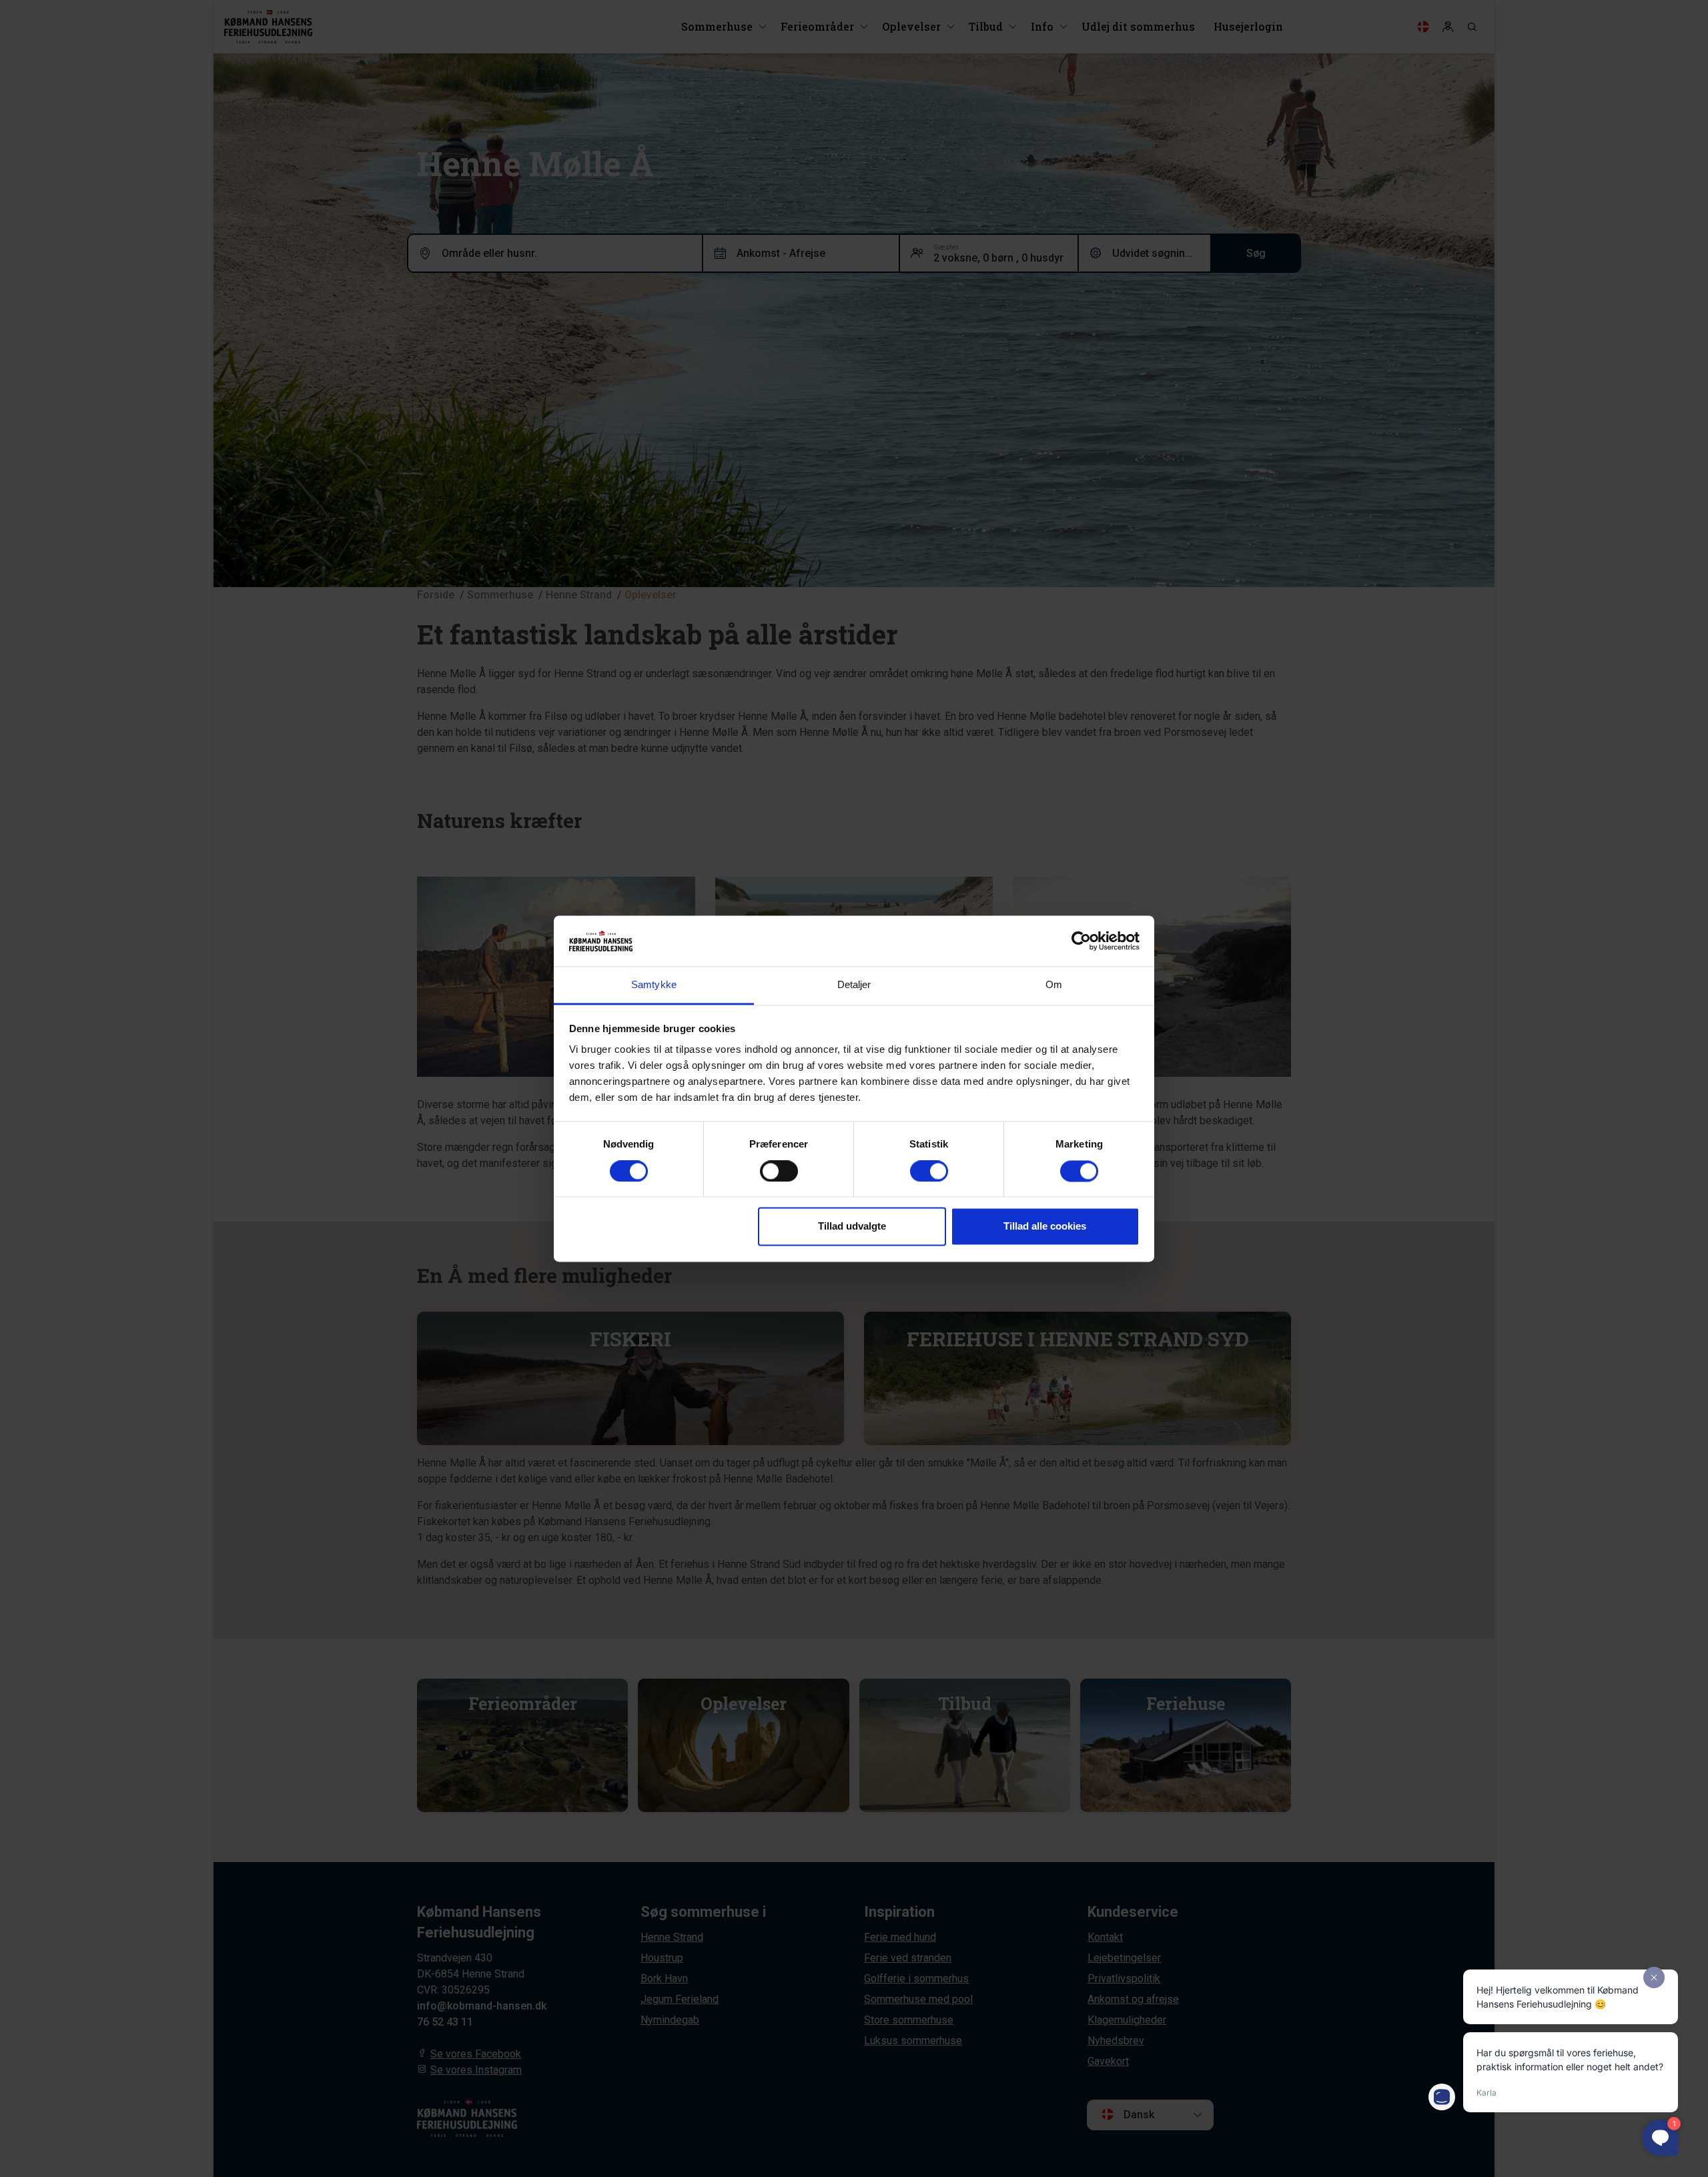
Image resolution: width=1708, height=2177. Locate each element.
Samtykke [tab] (654, 985)
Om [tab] (1054, 985)
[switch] (779, 1171)
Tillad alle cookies (1045, 1227)
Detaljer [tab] (854, 985)
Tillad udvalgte (852, 1227)
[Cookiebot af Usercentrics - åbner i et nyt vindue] (1081, 941)
